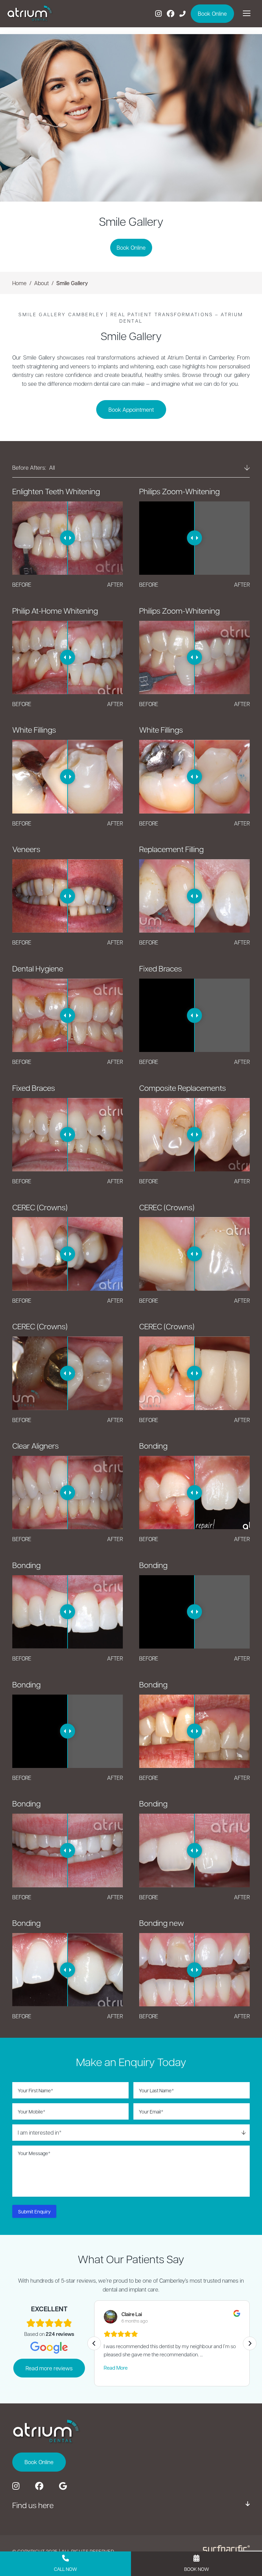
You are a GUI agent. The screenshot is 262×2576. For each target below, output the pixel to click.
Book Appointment (131, 409)
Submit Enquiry (34, 2211)
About (41, 283)
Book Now (197, 2569)
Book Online (131, 247)
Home (19, 283)
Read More (116, 2368)
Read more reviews (49, 2368)
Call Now (65, 2569)
